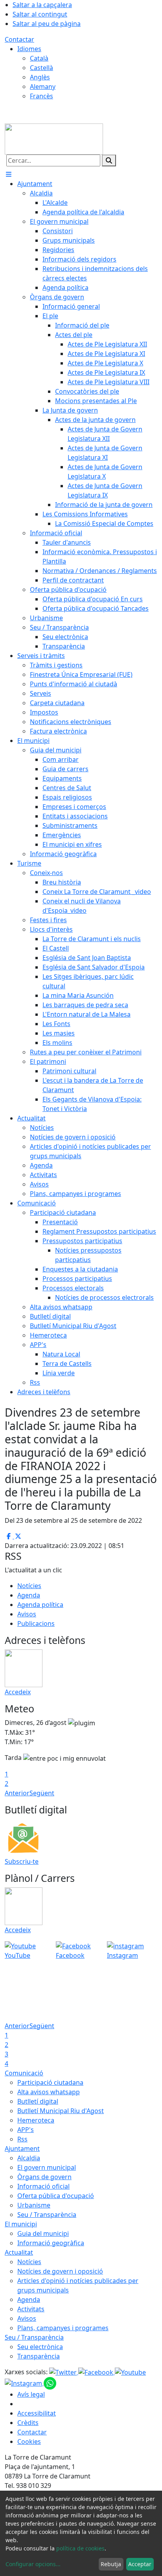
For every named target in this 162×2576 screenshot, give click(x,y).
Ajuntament (22, 2149)
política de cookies (80, 2548)
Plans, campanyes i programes (63, 2328)
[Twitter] (64, 2372)
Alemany (43, 87)
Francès (41, 96)
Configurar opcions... (33, 2564)
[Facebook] (97, 2372)
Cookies (29, 2441)
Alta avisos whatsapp (49, 2092)
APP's (26, 2130)
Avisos (27, 1614)
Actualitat (19, 2252)
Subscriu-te (22, 1861)
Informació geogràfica (51, 2243)
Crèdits (28, 2423)
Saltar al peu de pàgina (47, 24)
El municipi (21, 2224)
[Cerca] (109, 160)
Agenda (29, 1595)
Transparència (39, 2356)
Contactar (19, 39)
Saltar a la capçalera (42, 5)
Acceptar (140, 2564)
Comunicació (24, 2073)
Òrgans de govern (44, 2177)
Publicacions (36, 1623)
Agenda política (40, 1605)
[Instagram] (24, 2383)
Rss (22, 2139)
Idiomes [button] (29, 49)
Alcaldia (29, 2158)
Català (39, 58)
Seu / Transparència (47, 2215)
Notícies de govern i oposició (60, 2271)
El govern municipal (47, 2167)
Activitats (31, 2309)
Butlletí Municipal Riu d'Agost (61, 2111)
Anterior (17, 1793)
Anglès (40, 77)
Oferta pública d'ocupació (56, 2196)
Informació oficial (43, 2186)
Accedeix (18, 1692)
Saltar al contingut (40, 14)
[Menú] (9, 174)
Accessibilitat (37, 2413)
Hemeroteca (36, 2120)
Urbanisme (34, 2205)
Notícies (29, 1586)
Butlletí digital (38, 2101)
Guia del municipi (43, 2233)
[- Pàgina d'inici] (54, 138)
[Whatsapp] (50, 2383)
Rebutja (111, 2564)
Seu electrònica (40, 2347)
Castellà (41, 68)
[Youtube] (130, 2372)
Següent (42, 1793)
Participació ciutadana (50, 2082)
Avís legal (31, 2394)
